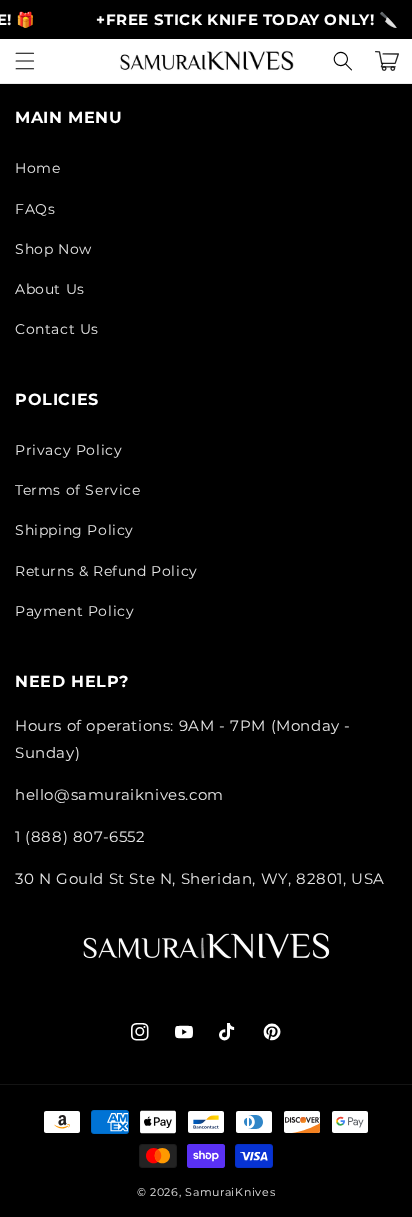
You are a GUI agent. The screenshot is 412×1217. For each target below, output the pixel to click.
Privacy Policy (68, 450)
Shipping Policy (74, 530)
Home (37, 168)
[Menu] (25, 61)
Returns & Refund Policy (106, 571)
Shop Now (53, 249)
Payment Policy (74, 611)
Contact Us (57, 329)
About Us (50, 289)
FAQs (35, 209)
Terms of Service (78, 490)
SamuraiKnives (230, 1192)
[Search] (343, 61)
